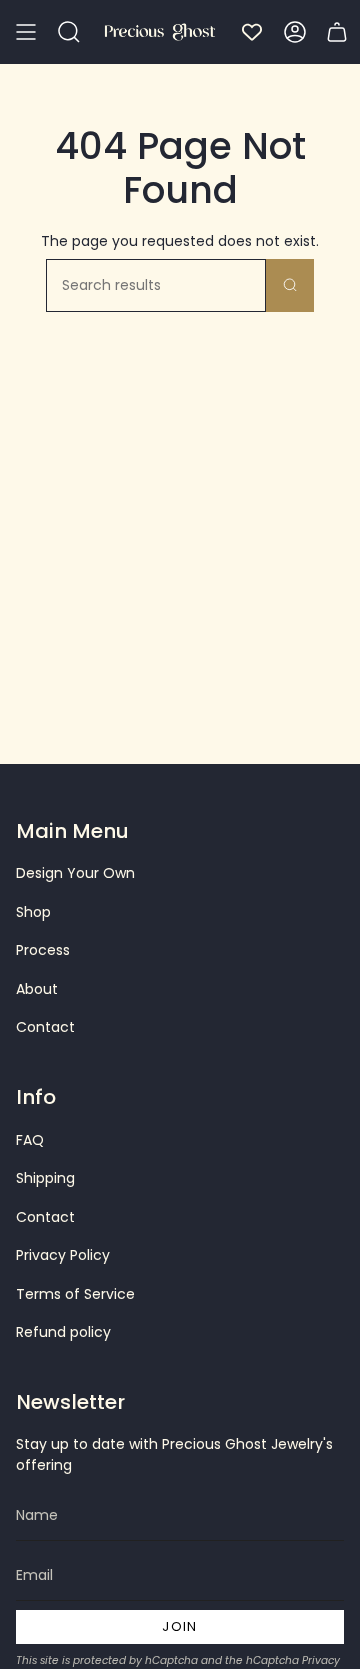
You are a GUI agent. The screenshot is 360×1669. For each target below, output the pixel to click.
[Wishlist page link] (252, 32)
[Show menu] (26, 32)
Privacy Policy (63, 1255)
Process (43, 950)
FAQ (30, 1140)
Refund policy (63, 1332)
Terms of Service (75, 1294)
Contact (45, 1027)
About (37, 989)
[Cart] (337, 32)
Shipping (45, 1178)
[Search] (290, 285)
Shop (33, 912)
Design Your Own (75, 873)
